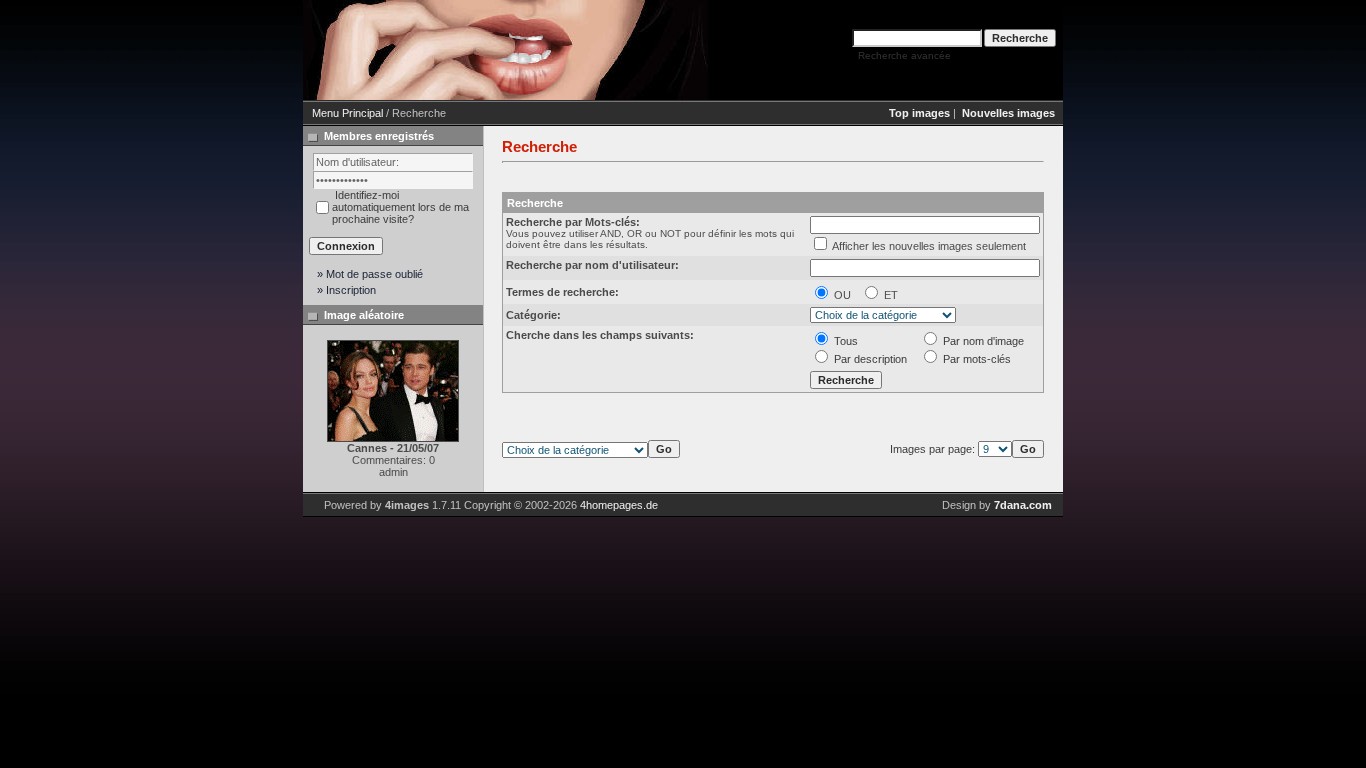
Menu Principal (347, 113)
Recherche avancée (904, 55)
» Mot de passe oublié (370, 274)
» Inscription (346, 290)
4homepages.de (619, 505)
